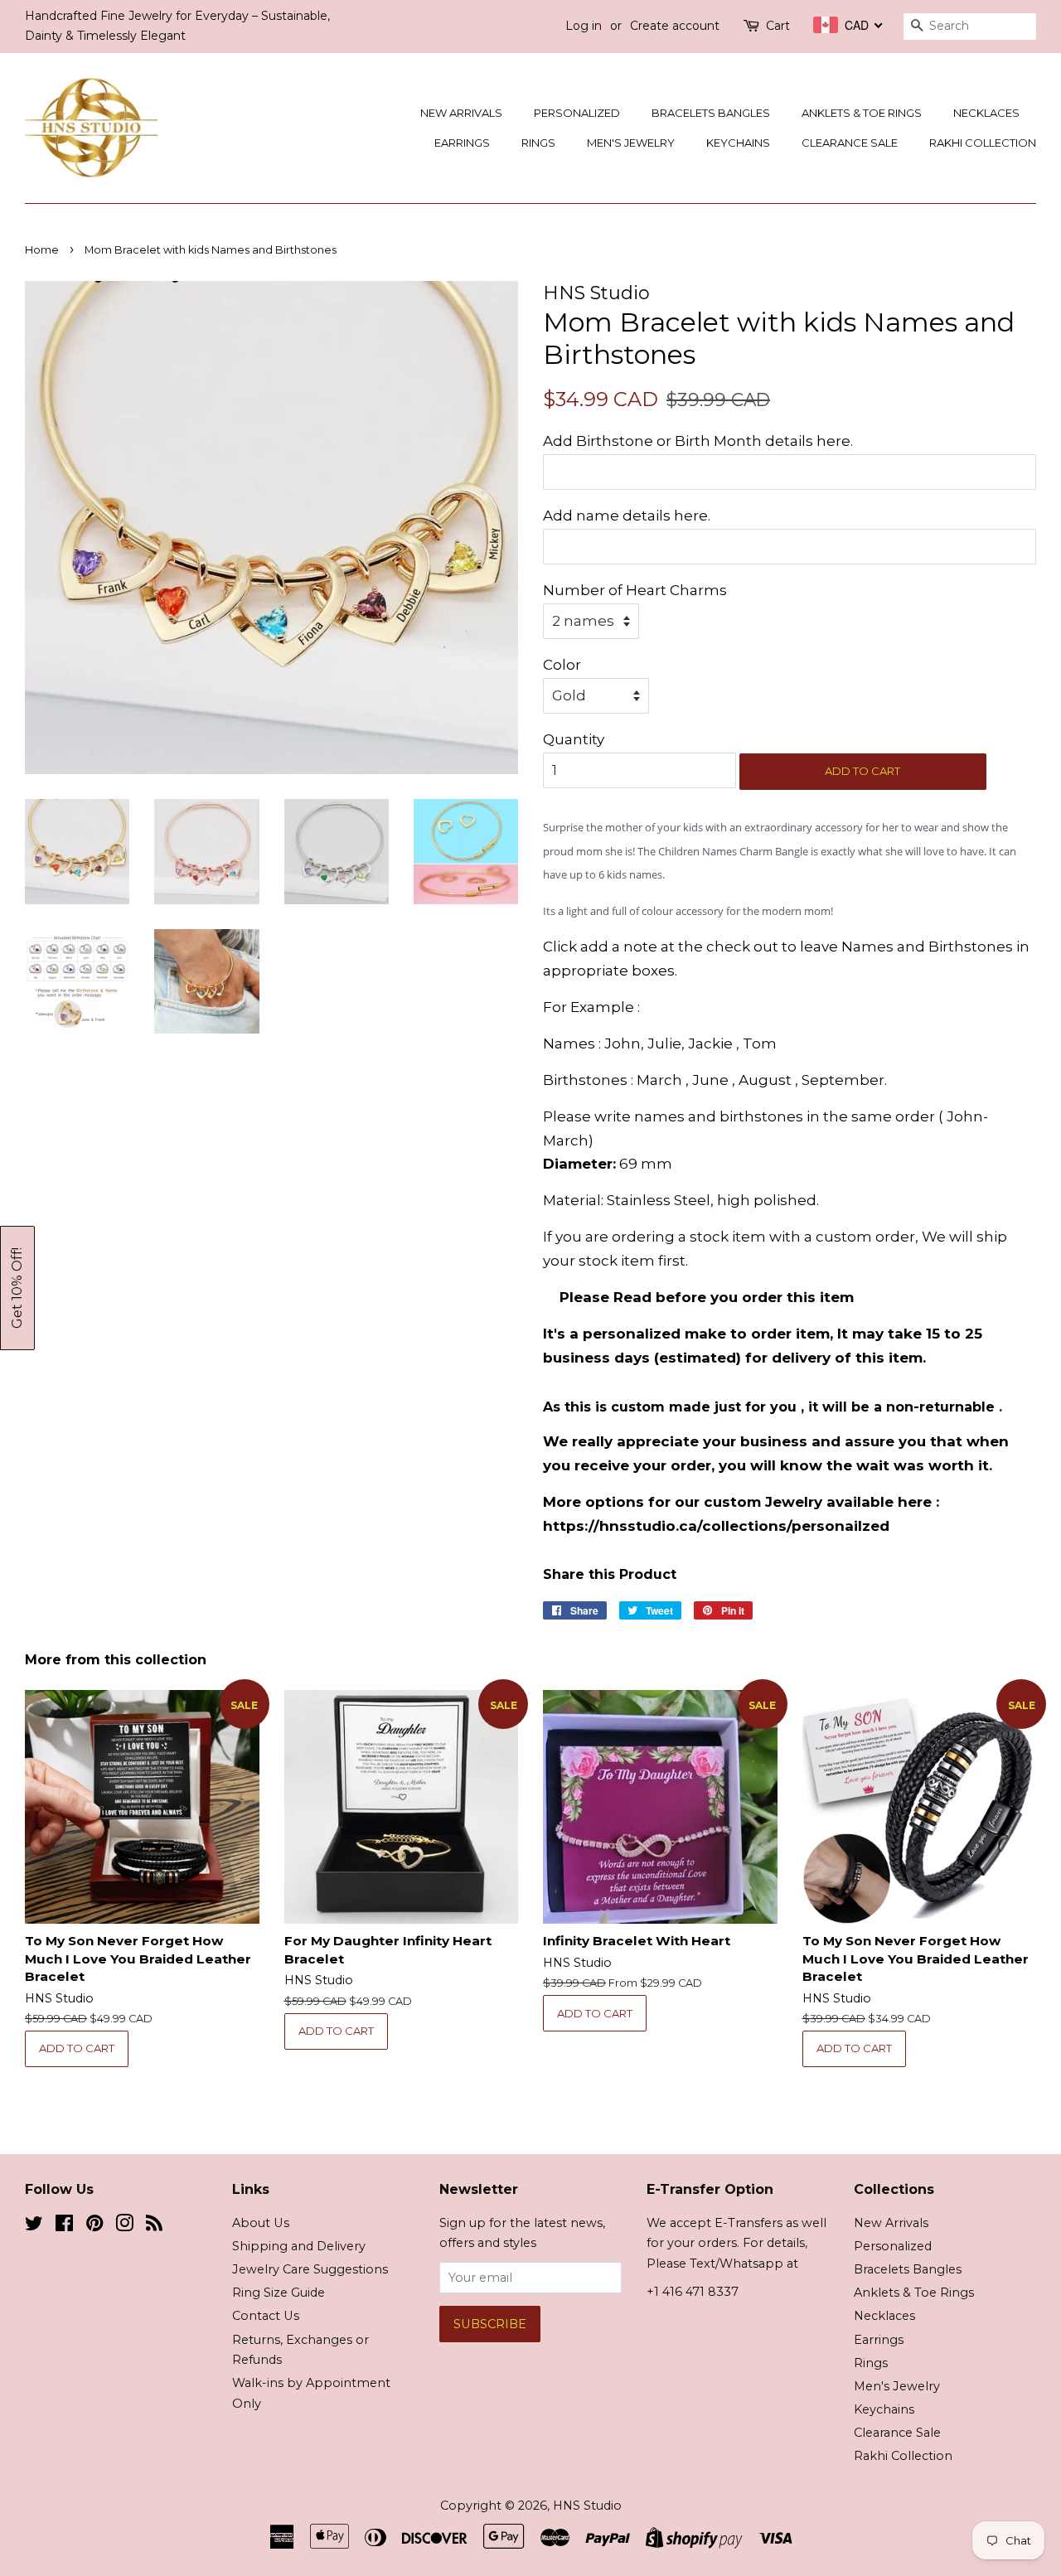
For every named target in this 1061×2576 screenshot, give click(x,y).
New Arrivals (461, 113)
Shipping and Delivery (299, 2246)
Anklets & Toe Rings (862, 113)
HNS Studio (587, 2506)
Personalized (577, 113)
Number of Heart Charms (635, 590)
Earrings (462, 143)
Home (42, 250)
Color (562, 665)
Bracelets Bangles (711, 113)
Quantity (574, 739)
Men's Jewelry (631, 143)
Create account (675, 26)
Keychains (738, 143)
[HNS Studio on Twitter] (34, 2226)
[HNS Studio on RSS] (154, 2226)
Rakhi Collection (983, 143)
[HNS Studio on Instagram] (124, 2226)
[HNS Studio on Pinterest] (94, 2226)
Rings (538, 143)
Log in (584, 26)
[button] (17, 1288)
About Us (261, 2223)
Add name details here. (627, 516)
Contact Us (266, 2316)
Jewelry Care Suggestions (310, 2269)
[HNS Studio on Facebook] (64, 2226)
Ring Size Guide (279, 2293)
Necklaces (986, 113)
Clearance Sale (850, 143)
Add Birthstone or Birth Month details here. (698, 441)
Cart (778, 26)
